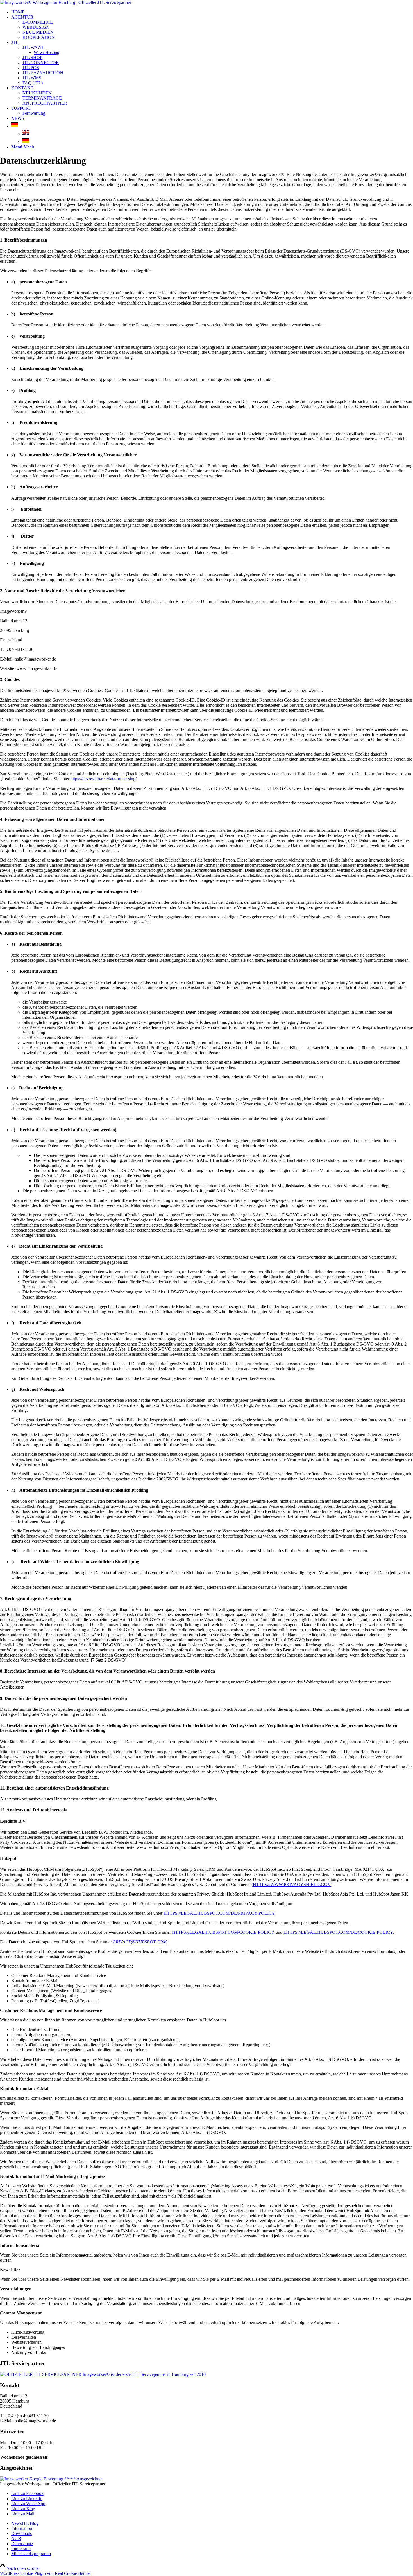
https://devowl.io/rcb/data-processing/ (104, 779)
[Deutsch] (15, 126)
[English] (26, 134)
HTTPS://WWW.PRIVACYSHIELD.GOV (292, 1884)
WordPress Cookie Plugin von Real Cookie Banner (46, 2573)
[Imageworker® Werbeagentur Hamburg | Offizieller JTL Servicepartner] (66, 2)
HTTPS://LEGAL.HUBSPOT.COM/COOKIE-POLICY (223, 1932)
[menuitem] (212, 12)
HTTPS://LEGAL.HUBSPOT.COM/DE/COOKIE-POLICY (338, 1932)
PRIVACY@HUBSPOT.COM (140, 1942)
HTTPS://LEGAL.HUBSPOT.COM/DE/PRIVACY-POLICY (219, 1913)
